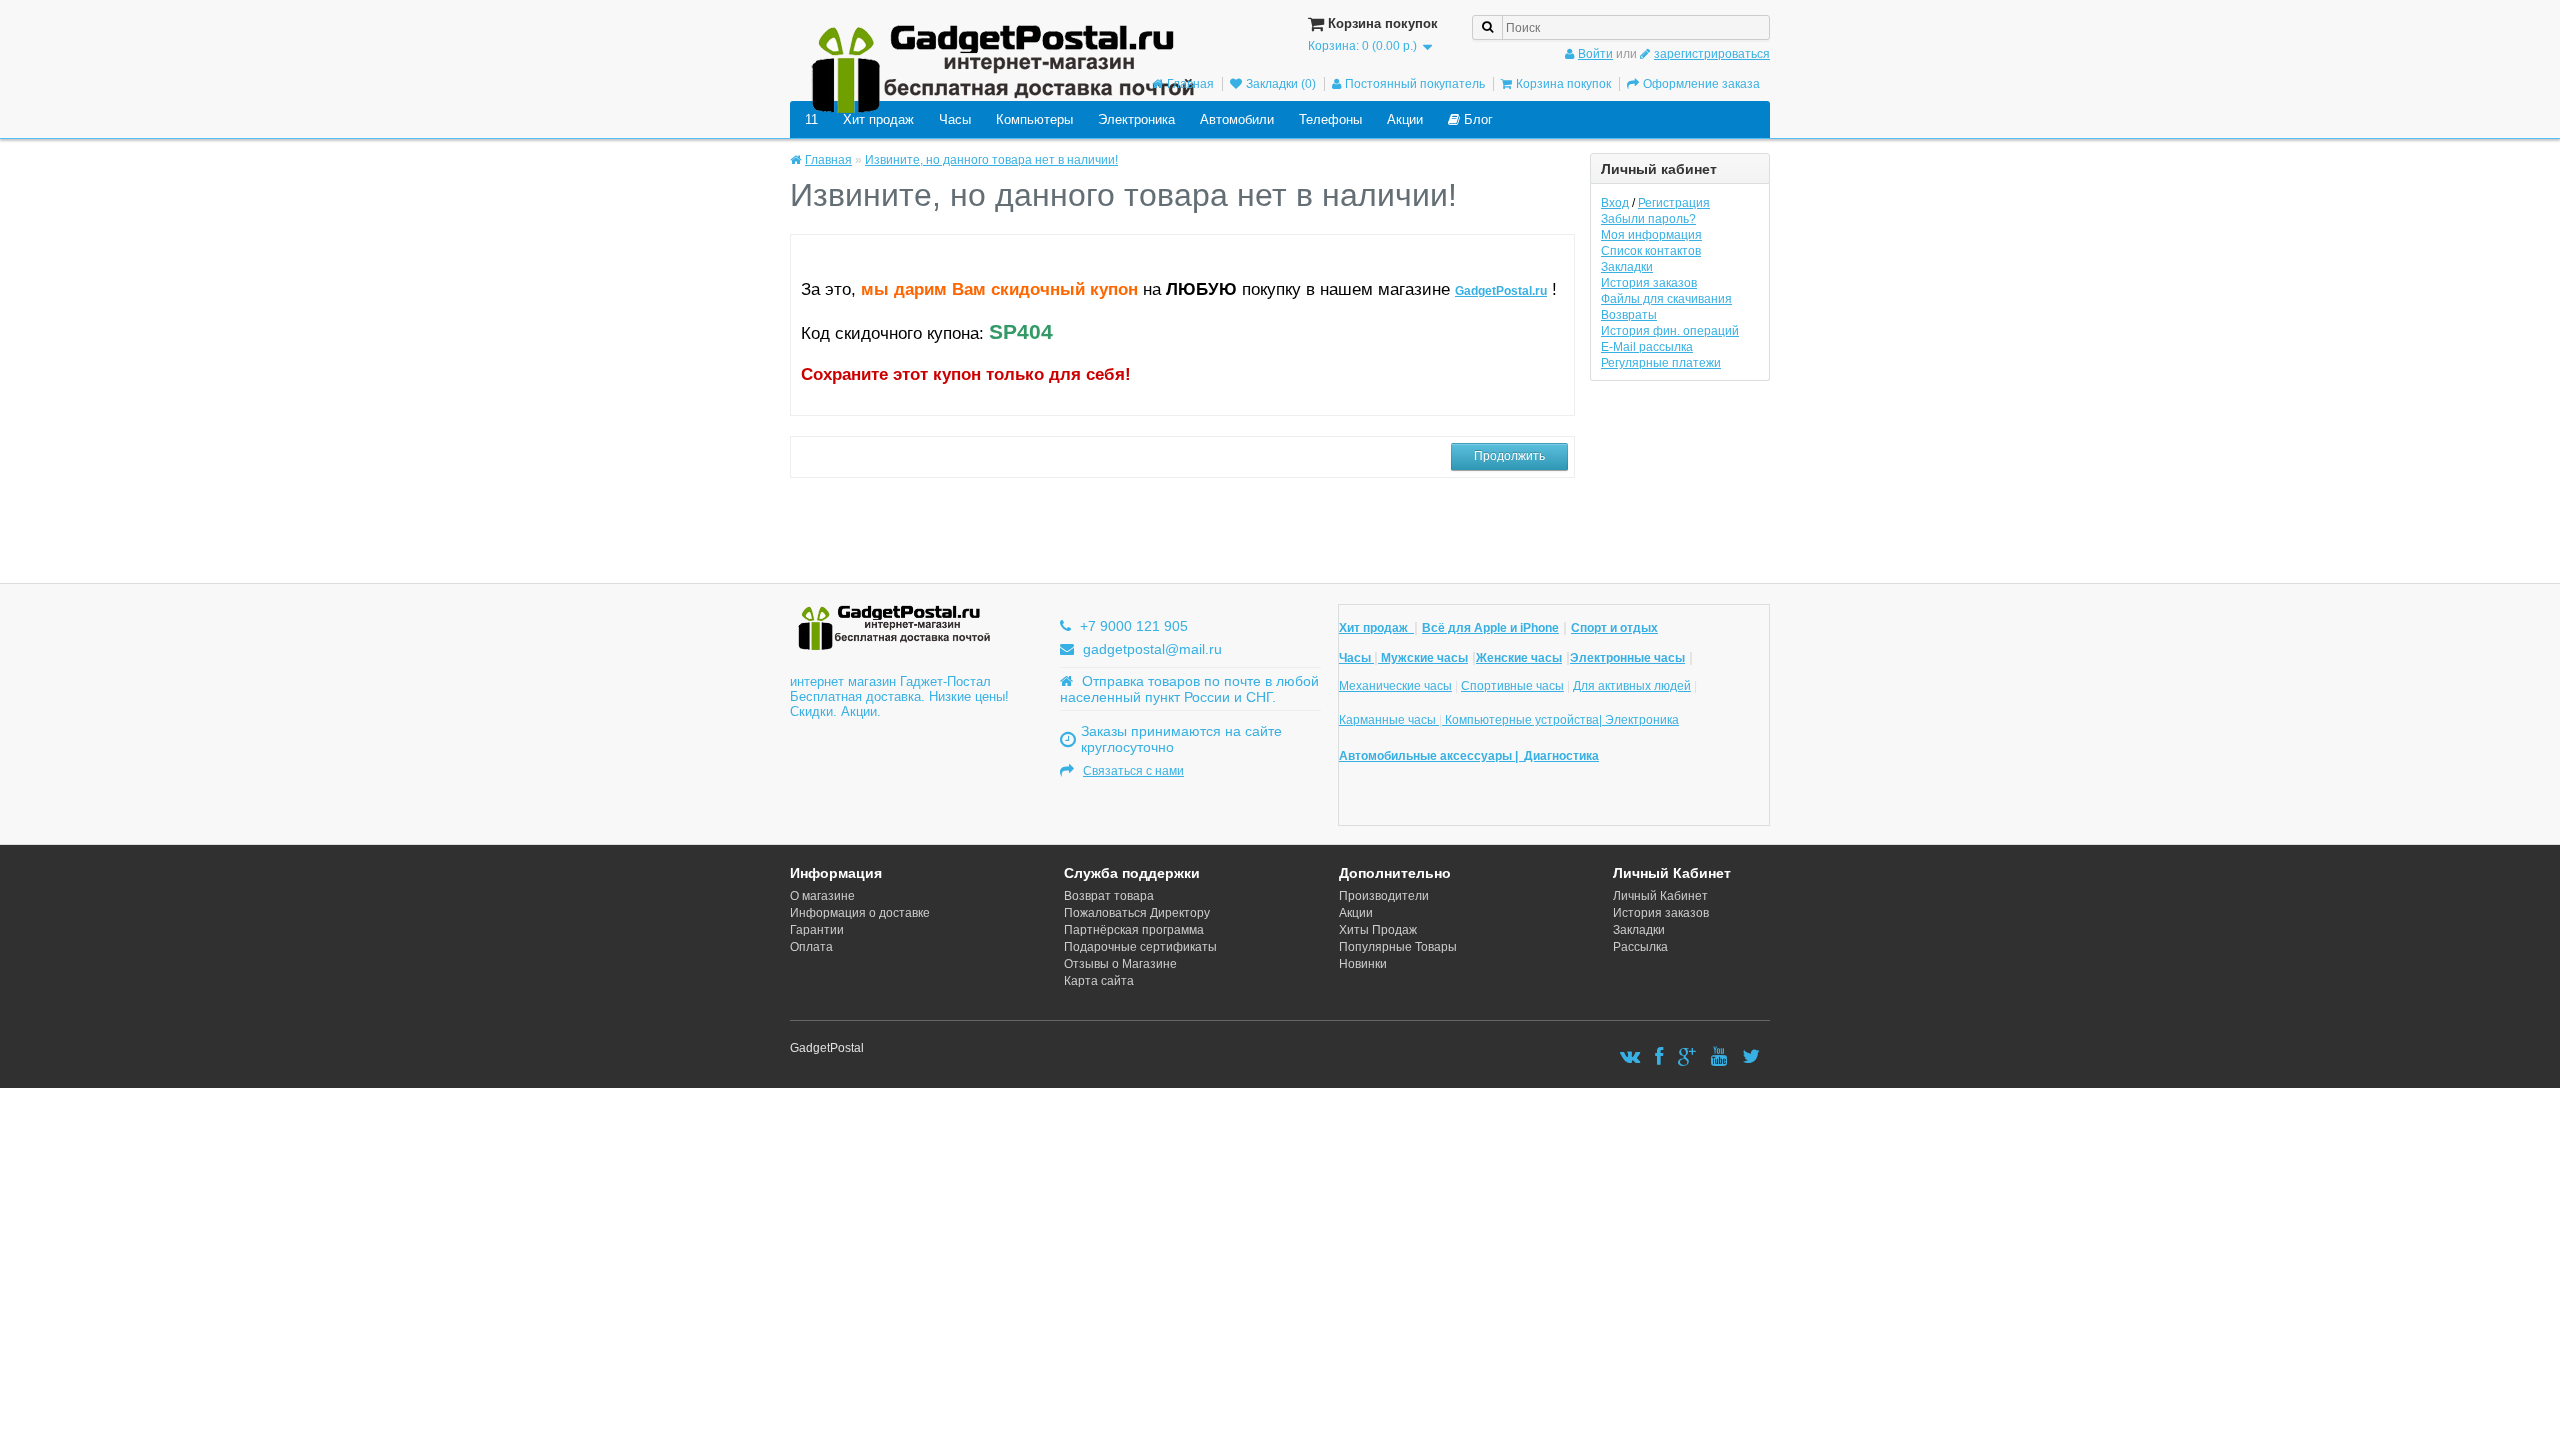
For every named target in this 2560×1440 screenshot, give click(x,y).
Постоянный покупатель (1415, 84)
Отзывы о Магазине (1120, 964)
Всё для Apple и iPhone (1490, 628)
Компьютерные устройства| (1523, 720)
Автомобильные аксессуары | (1431, 756)
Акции (1405, 119)
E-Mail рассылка (1647, 347)
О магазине (822, 896)
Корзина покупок (1563, 84)
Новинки (1363, 964)
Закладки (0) (1281, 84)
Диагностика (1561, 756)
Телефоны (1330, 119)
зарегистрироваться (1712, 54)
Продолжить (1509, 456)
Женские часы (1519, 658)
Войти (1595, 54)
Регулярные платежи (1661, 363)
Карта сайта (1099, 981)
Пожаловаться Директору (1137, 913)
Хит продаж (878, 119)
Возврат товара (1109, 896)
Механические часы (1395, 686)
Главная (1190, 84)
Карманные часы (1389, 720)
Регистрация (1674, 203)
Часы (955, 119)
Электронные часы (1627, 658)
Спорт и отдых (1614, 628)
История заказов (1649, 283)
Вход (1615, 203)
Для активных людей (1632, 686)
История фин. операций (1670, 331)
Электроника (1136, 119)
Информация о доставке (860, 913)
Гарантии (817, 930)
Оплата (811, 947)
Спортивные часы (1512, 686)
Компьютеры (1034, 119)
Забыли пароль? (1648, 219)
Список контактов (1651, 251)
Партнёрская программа (1134, 930)
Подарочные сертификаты (1140, 947)
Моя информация (1651, 235)
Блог (1476, 119)
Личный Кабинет (1660, 896)
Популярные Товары (1398, 947)
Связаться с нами (1133, 771)
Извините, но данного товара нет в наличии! (991, 160)
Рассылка (1640, 947)
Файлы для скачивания (1666, 299)
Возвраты (1629, 315)
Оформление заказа (1701, 84)
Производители (1384, 896)
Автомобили (1237, 119)
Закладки (1627, 267)
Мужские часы (1423, 658)
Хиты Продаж (1378, 930)
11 (811, 119)
